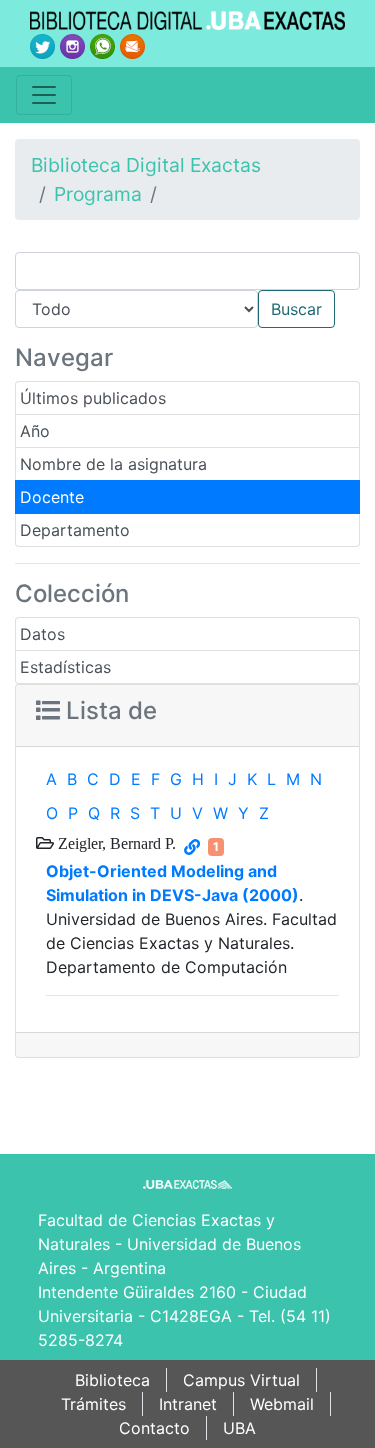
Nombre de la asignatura (113, 464)
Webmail (282, 1404)
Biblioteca (112, 1380)
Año (35, 431)
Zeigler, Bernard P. (115, 843)
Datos (42, 634)
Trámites (93, 1404)
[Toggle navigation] (44, 95)
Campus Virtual (241, 1380)
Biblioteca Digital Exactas (146, 165)
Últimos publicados (93, 398)
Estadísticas (65, 667)
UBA (239, 1428)
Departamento (75, 530)
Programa (98, 194)
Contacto (154, 1428)
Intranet (188, 1404)
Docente (52, 497)
